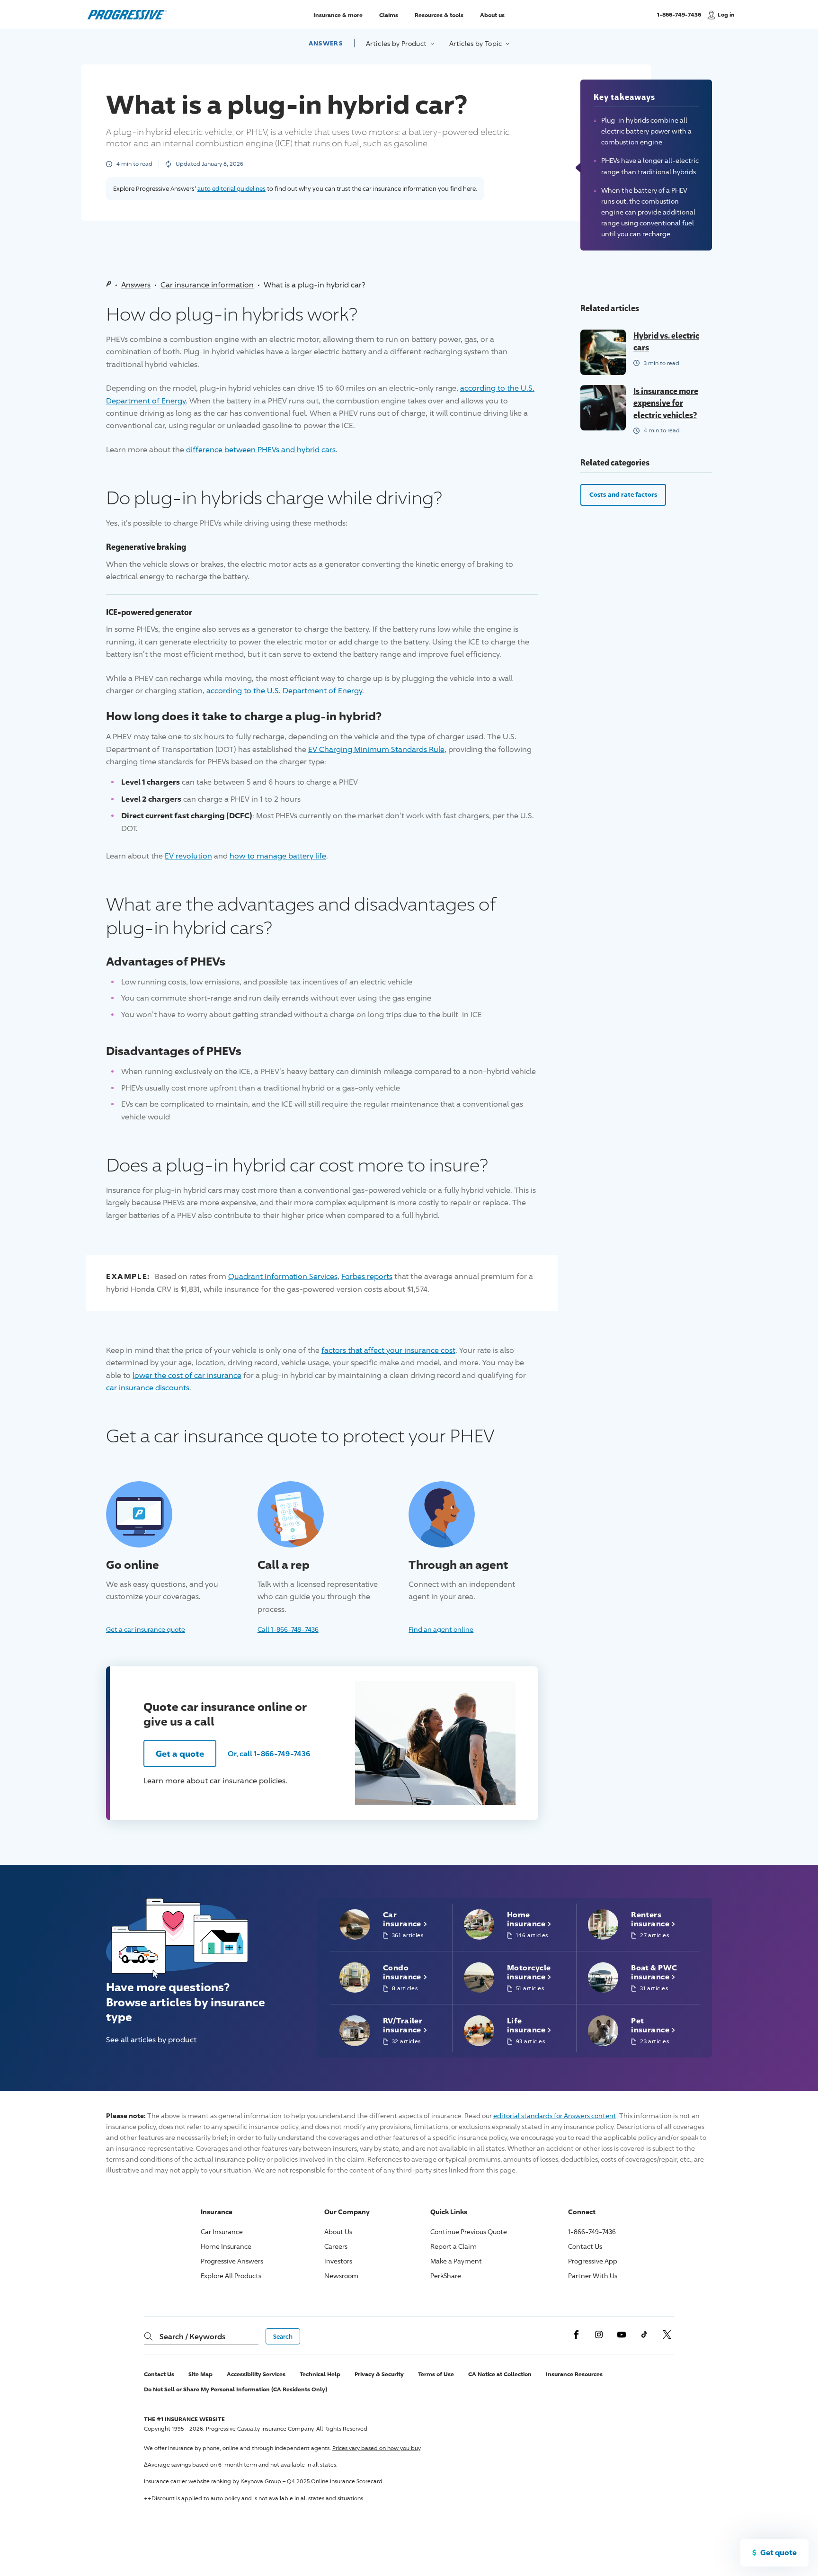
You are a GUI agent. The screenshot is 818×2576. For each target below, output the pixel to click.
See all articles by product (151, 2040)
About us (492, 14)
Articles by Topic (476, 43)
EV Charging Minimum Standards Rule (376, 749)
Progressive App (593, 2261)
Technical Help (320, 2374)
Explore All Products (231, 2276)
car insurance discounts (148, 1388)
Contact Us (585, 2246)
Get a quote (180, 1753)
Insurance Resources (574, 2374)
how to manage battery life (278, 856)
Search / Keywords (192, 2336)
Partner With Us (593, 2276)
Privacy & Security (379, 2374)
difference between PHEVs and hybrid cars (261, 450)
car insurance (233, 1781)
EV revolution (188, 856)
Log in (726, 14)
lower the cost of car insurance (187, 1375)
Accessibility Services (256, 2374)
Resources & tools (439, 14)
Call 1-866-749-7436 (288, 1629)
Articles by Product (397, 43)
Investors (338, 2261)
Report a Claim (453, 2246)
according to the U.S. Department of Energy (284, 691)
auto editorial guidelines (231, 188)
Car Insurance (222, 2232)
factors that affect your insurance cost (388, 1350)
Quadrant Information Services (283, 1276)
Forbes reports (367, 1276)
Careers (336, 2246)
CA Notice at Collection (500, 2374)
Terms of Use (436, 2374)
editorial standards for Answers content (555, 2115)
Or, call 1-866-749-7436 (269, 1753)
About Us (338, 2232)
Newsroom (341, 2276)
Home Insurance (226, 2246)
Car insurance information (207, 285)
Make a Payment (456, 2261)
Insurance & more (338, 14)
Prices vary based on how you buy (376, 2448)
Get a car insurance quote (146, 1629)
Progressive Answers (232, 2261)
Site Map (200, 2374)
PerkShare (446, 2276)
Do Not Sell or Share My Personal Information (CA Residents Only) (236, 2389)
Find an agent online (441, 1629)
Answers (326, 43)
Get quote (778, 2552)
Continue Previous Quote (469, 2232)
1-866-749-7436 (679, 19)
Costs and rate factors (623, 494)
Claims (389, 14)
